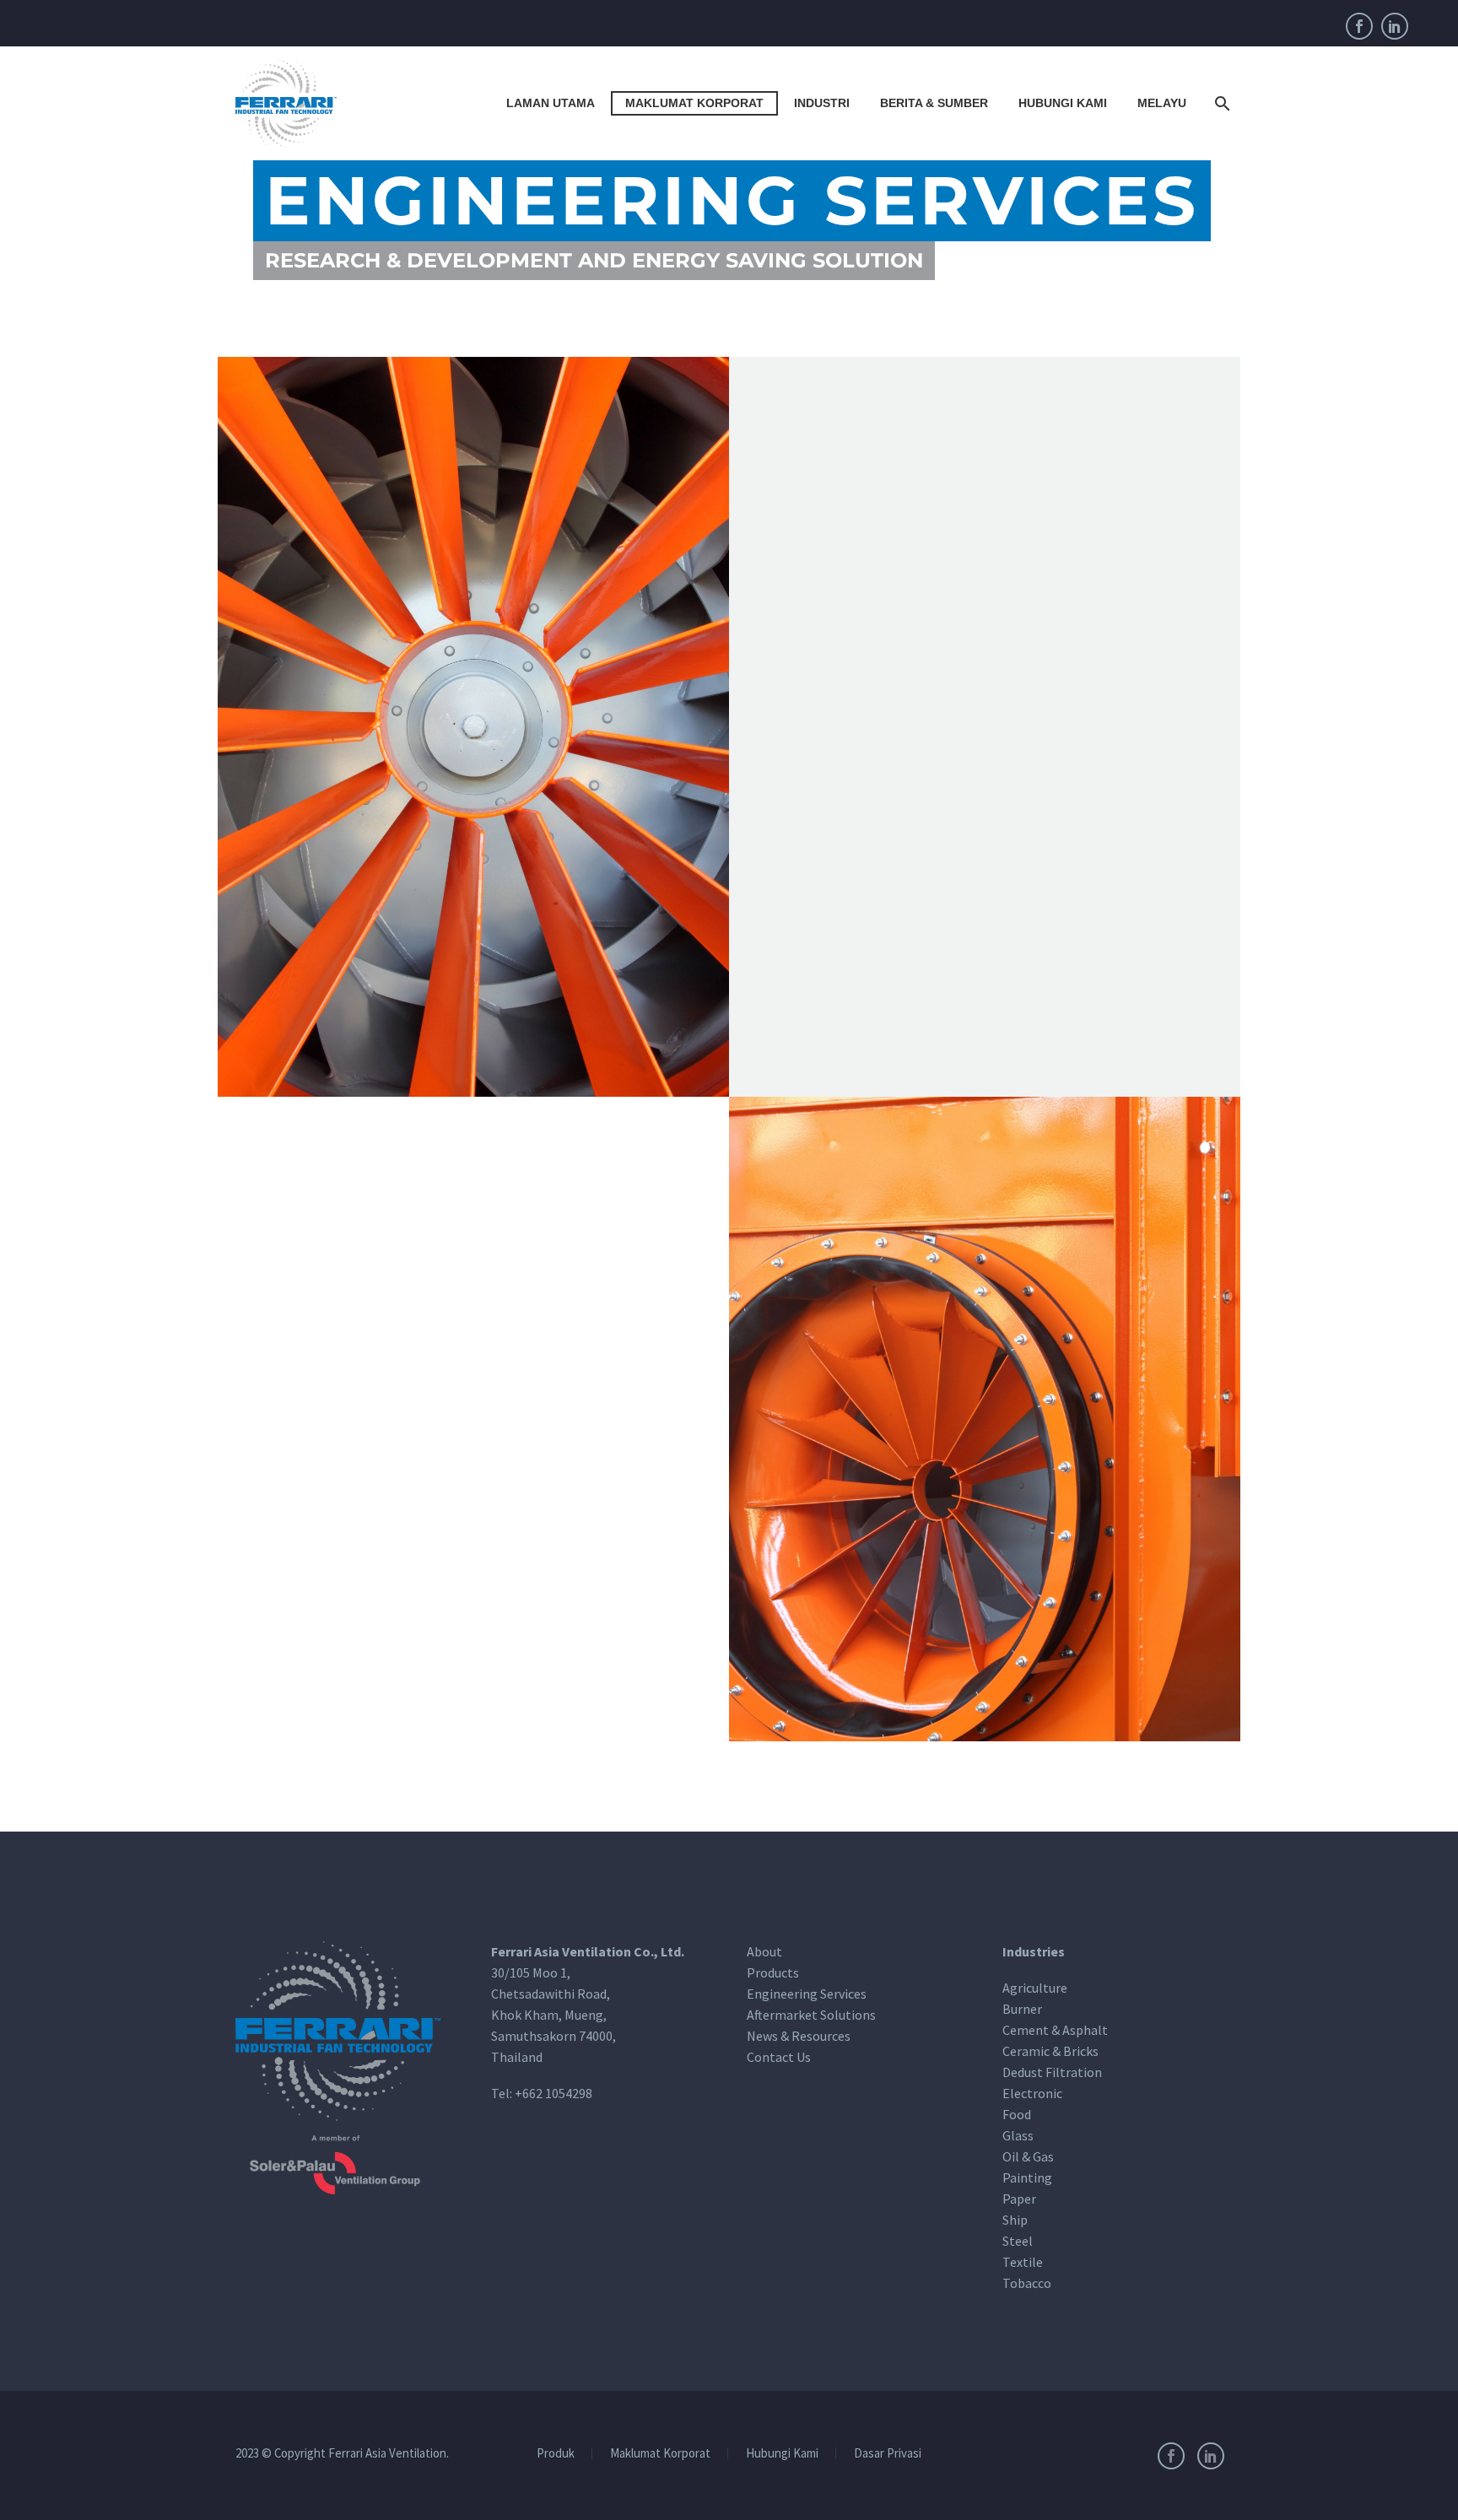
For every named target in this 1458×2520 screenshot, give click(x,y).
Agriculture (1035, 1988)
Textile (1023, 2262)
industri (822, 103)
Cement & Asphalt (1055, 2030)
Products (773, 1972)
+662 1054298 (553, 2093)
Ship (1015, 2220)
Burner (1022, 2009)
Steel (1018, 2241)
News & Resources (799, 2036)
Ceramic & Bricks (1050, 2051)
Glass (1018, 2135)
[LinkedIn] (1395, 26)
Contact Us (779, 2057)
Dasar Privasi (888, 2454)
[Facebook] (1359, 26)
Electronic (1032, 2093)
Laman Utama (551, 103)
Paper (1019, 2199)
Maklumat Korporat (694, 103)
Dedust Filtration (1052, 2072)
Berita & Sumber (934, 103)
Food (1017, 2114)
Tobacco (1027, 2283)
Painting (1027, 2177)
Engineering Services (807, 1994)
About (764, 1951)
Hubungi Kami (1063, 103)
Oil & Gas (1028, 2156)
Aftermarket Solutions (811, 2015)
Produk (556, 2454)
